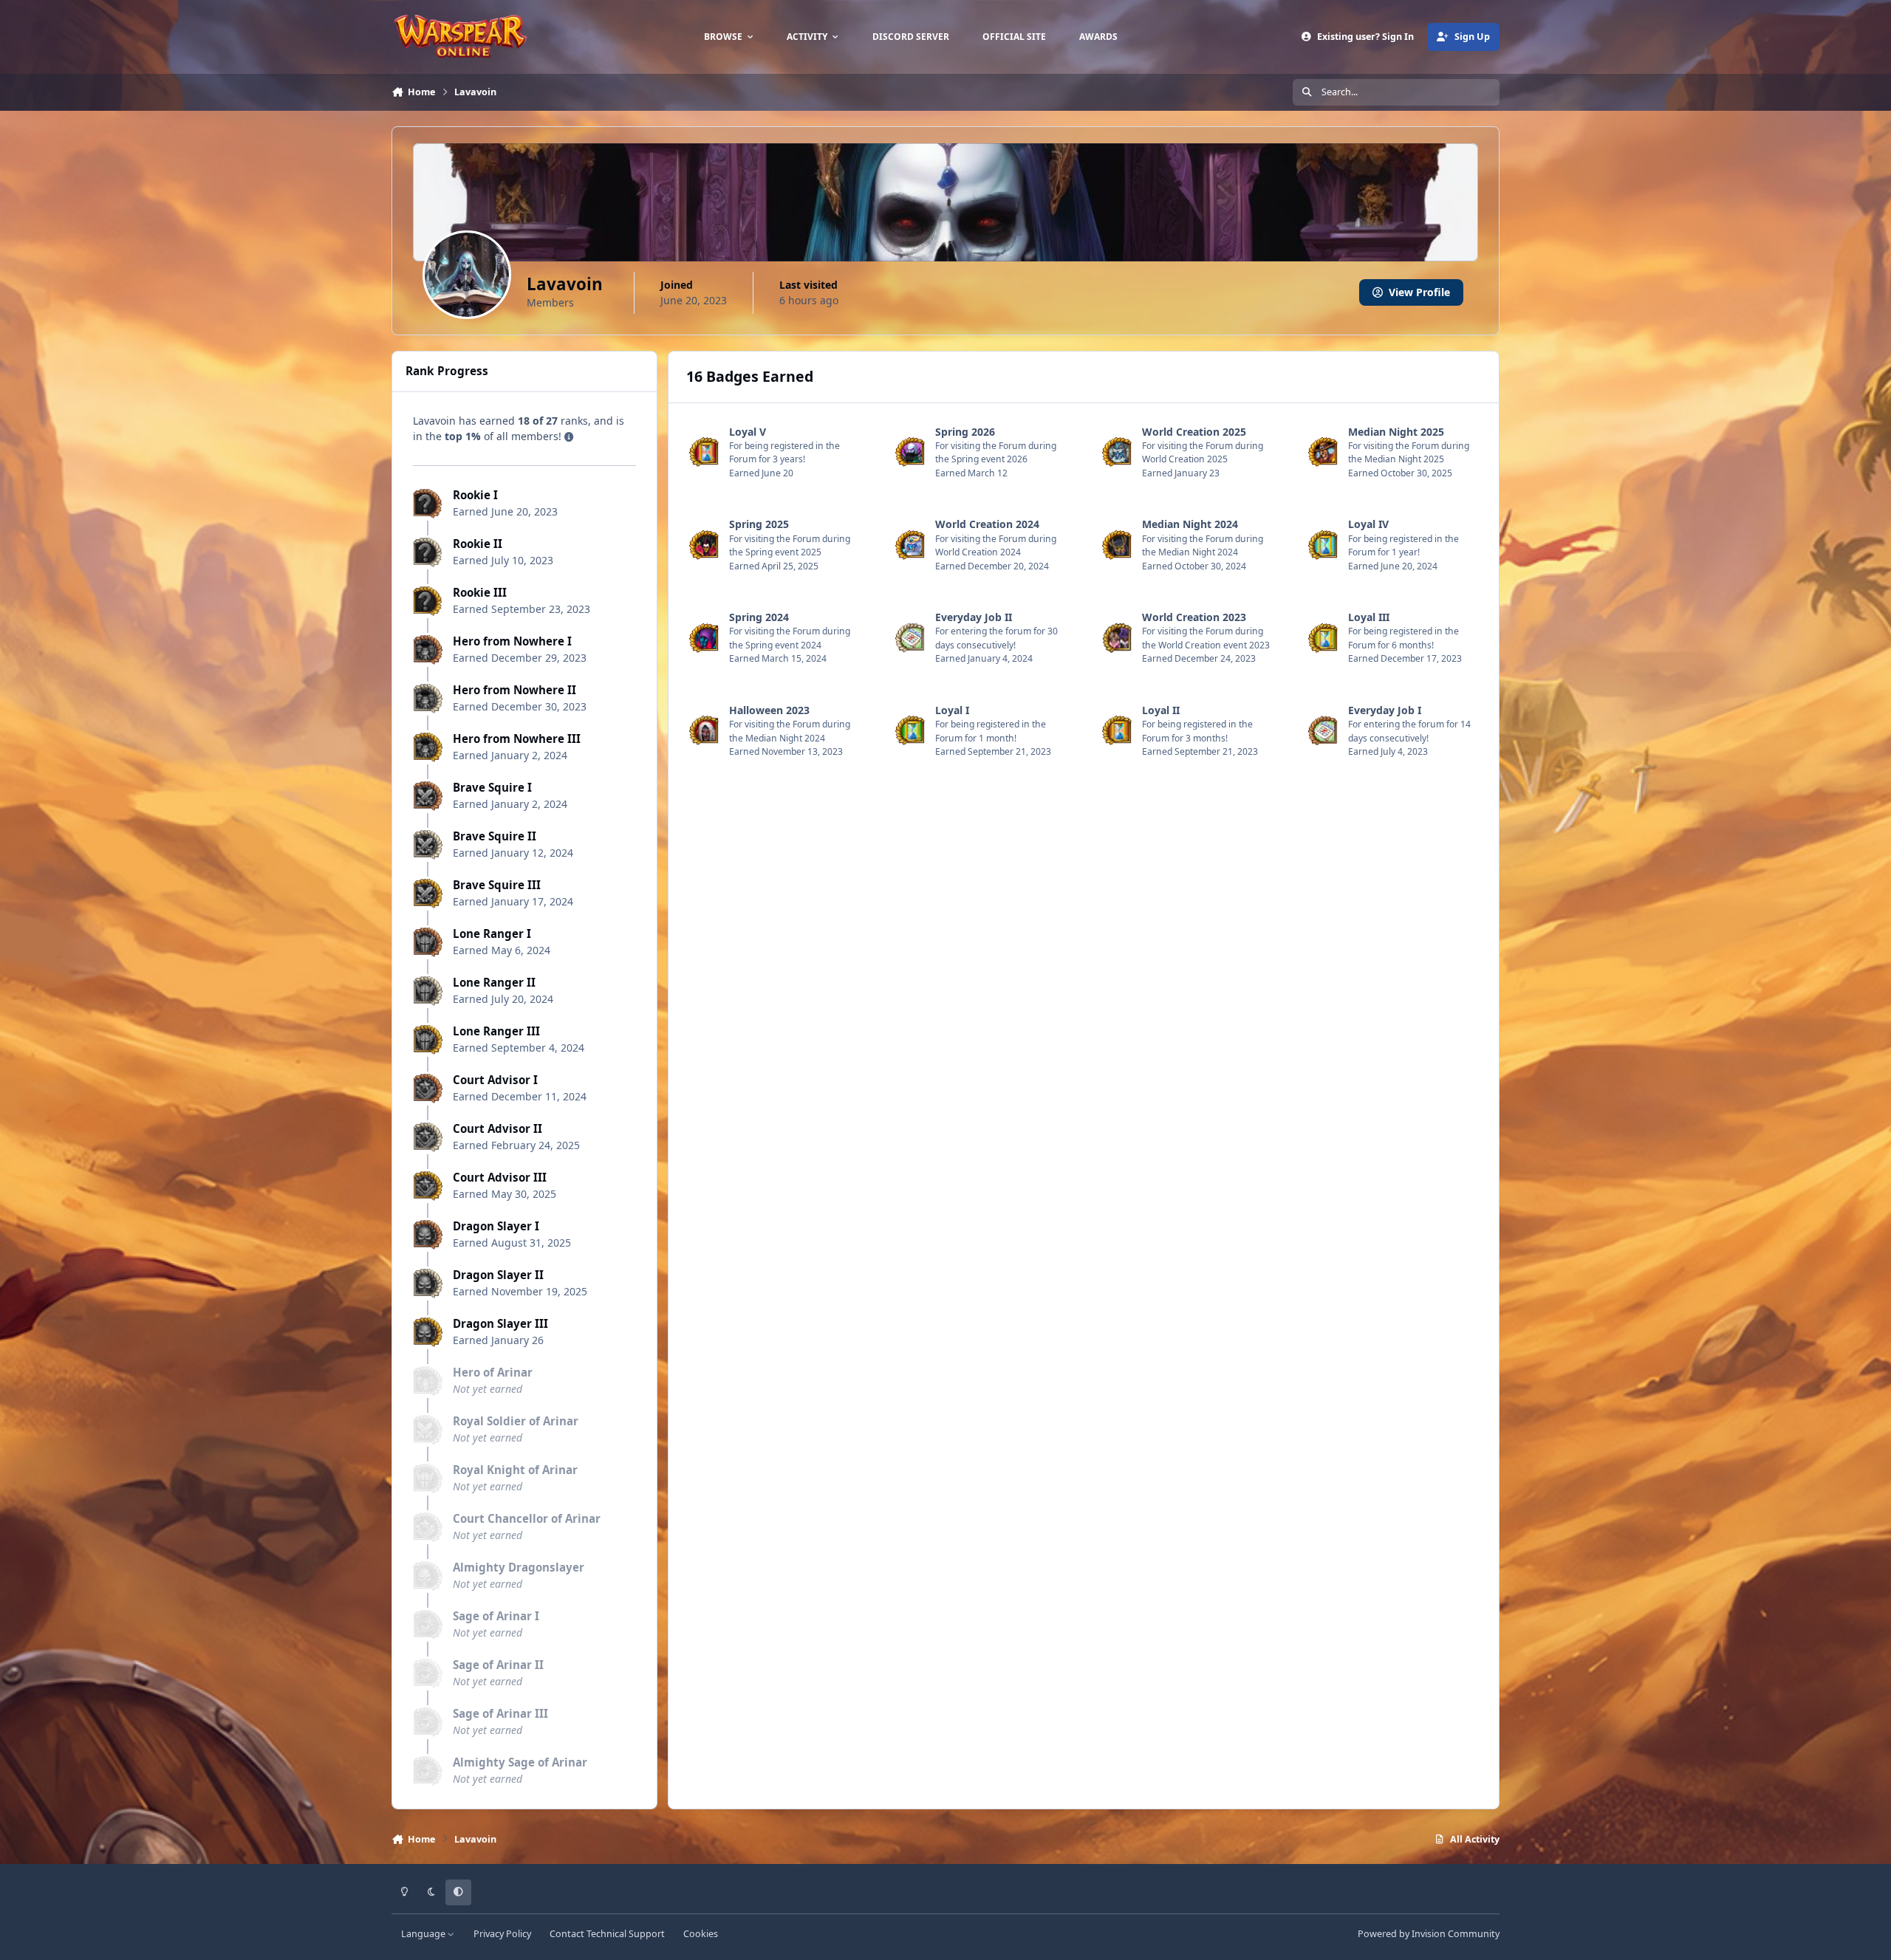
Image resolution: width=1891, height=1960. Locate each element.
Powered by (1429, 1934)
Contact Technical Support (607, 1934)
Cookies (701, 1934)
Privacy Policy (502, 1934)
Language (424, 1934)
